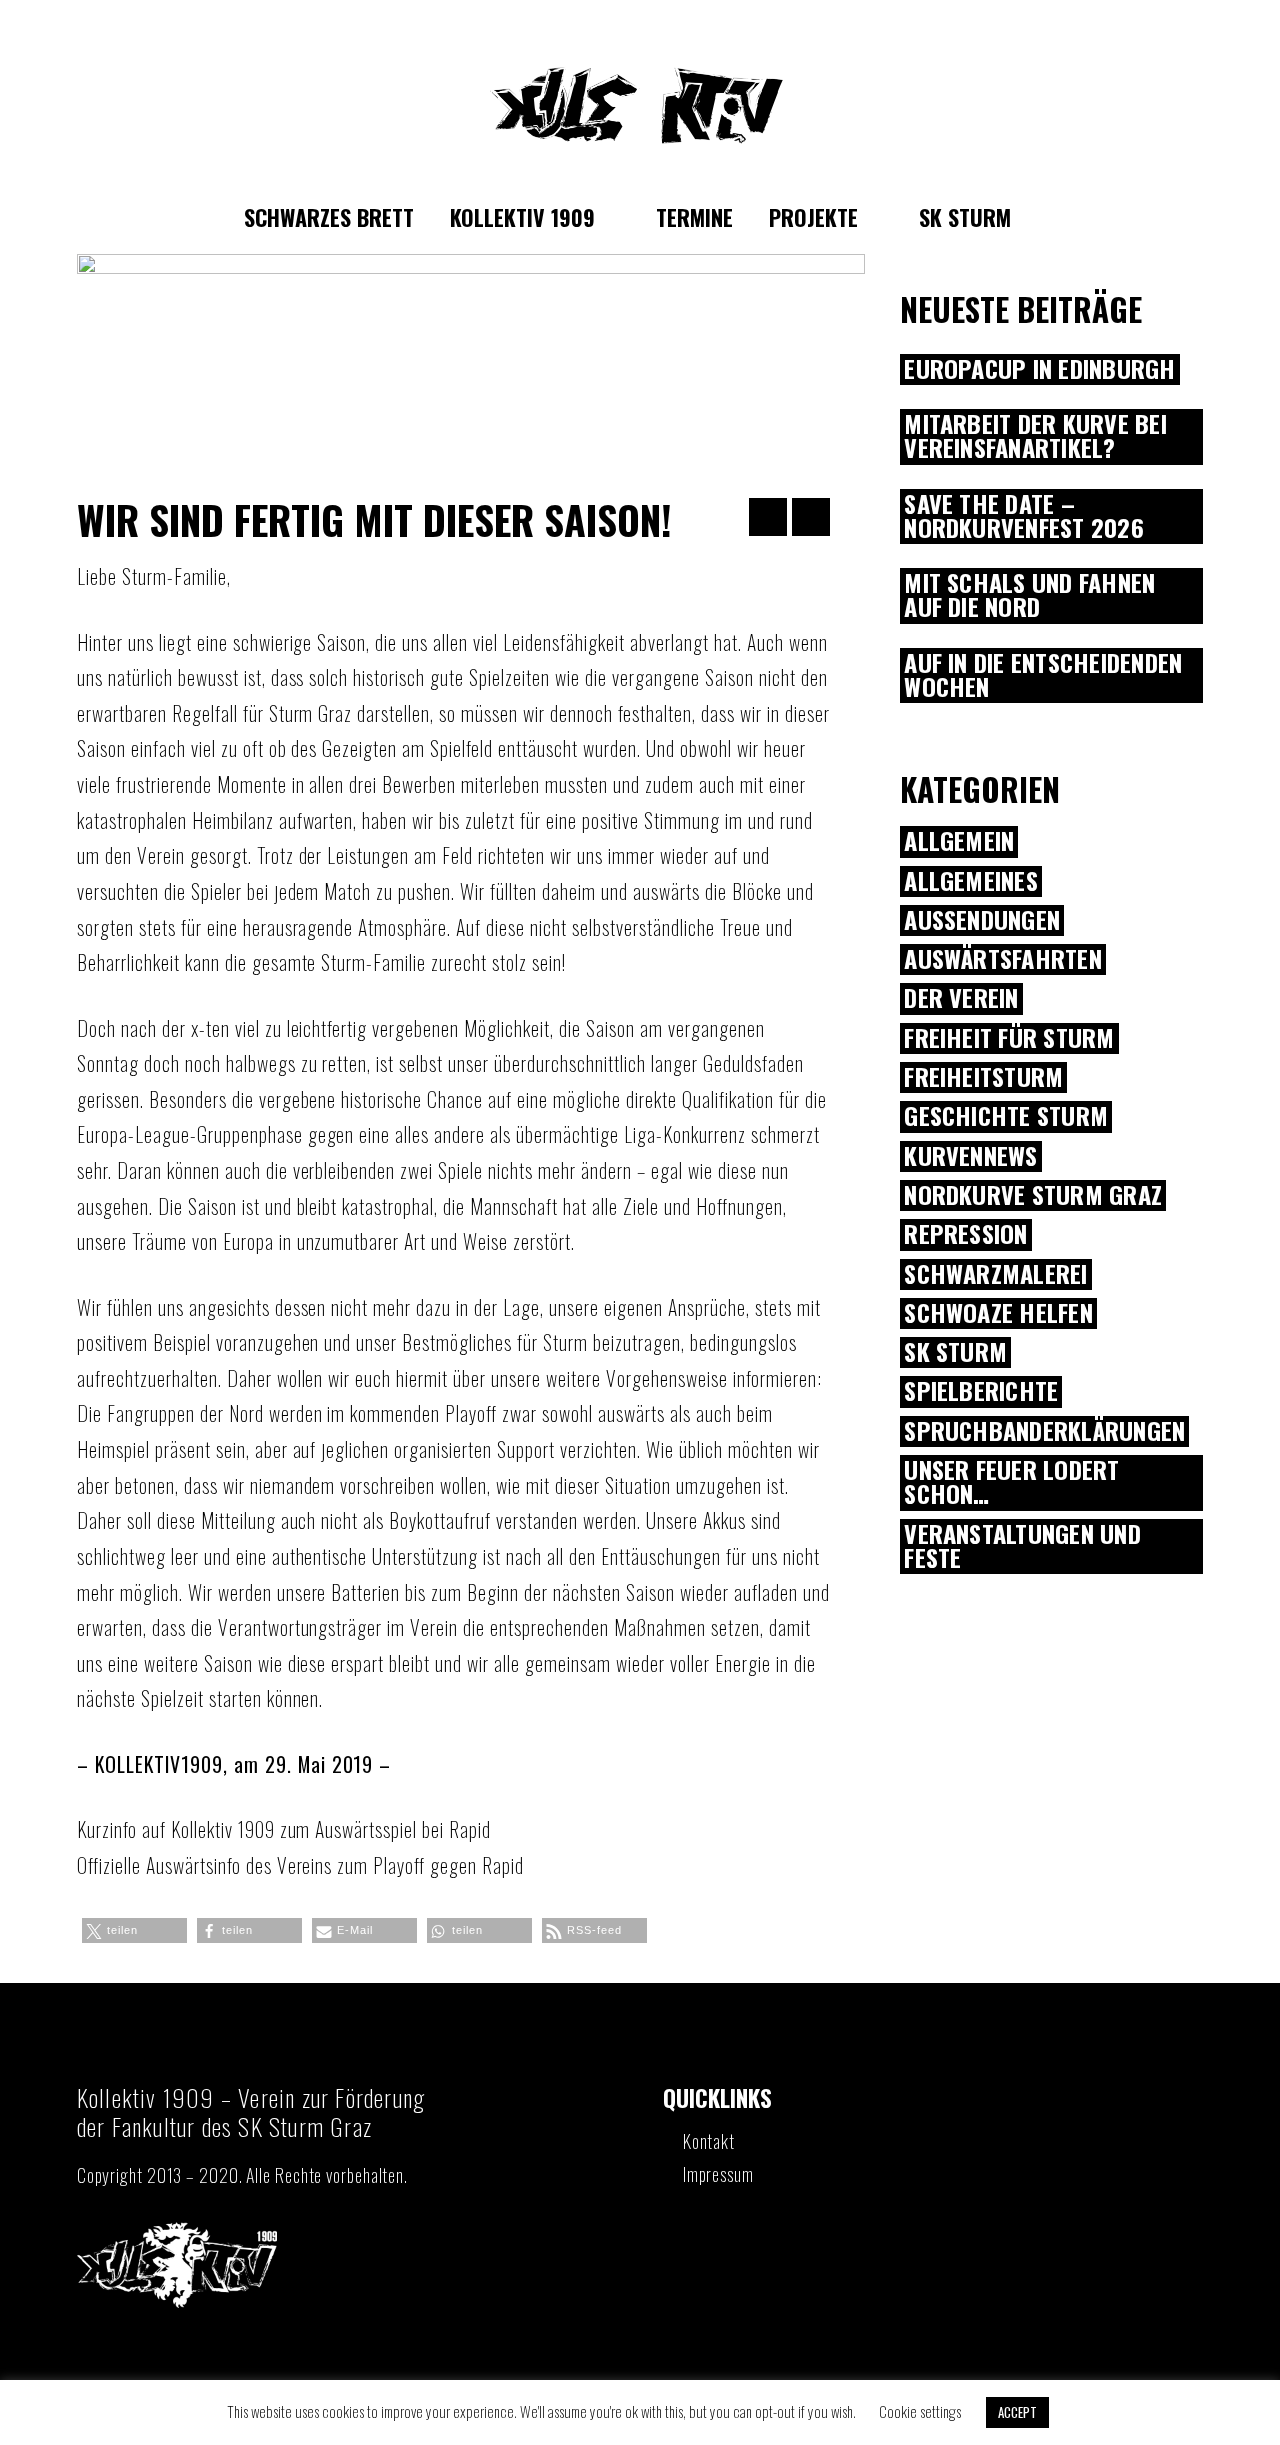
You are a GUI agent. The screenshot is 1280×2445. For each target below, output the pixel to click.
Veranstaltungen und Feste (1022, 1547)
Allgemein (959, 841)
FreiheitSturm (983, 1077)
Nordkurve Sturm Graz (1033, 1195)
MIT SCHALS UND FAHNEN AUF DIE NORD (1029, 596)
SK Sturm (955, 1352)
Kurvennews (970, 1156)
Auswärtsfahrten (1003, 959)
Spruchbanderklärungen (1044, 1431)
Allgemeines (971, 881)
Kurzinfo (107, 1829)
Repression (965, 1234)
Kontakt (709, 2141)
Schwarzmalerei (995, 1274)
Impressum (718, 2174)
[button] (134, 1930)
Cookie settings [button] (920, 2411)
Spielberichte (981, 1391)
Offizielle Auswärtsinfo (159, 1865)
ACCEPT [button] (1017, 2412)
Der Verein (961, 998)
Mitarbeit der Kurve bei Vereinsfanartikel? (1035, 437)
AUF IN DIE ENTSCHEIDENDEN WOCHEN (1043, 676)
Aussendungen (982, 920)
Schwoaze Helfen (998, 1313)
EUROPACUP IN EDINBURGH (1039, 369)
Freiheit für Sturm (1009, 1038)
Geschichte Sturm (1006, 1116)
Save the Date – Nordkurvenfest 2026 (1024, 517)
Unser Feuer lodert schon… (1011, 1483)
